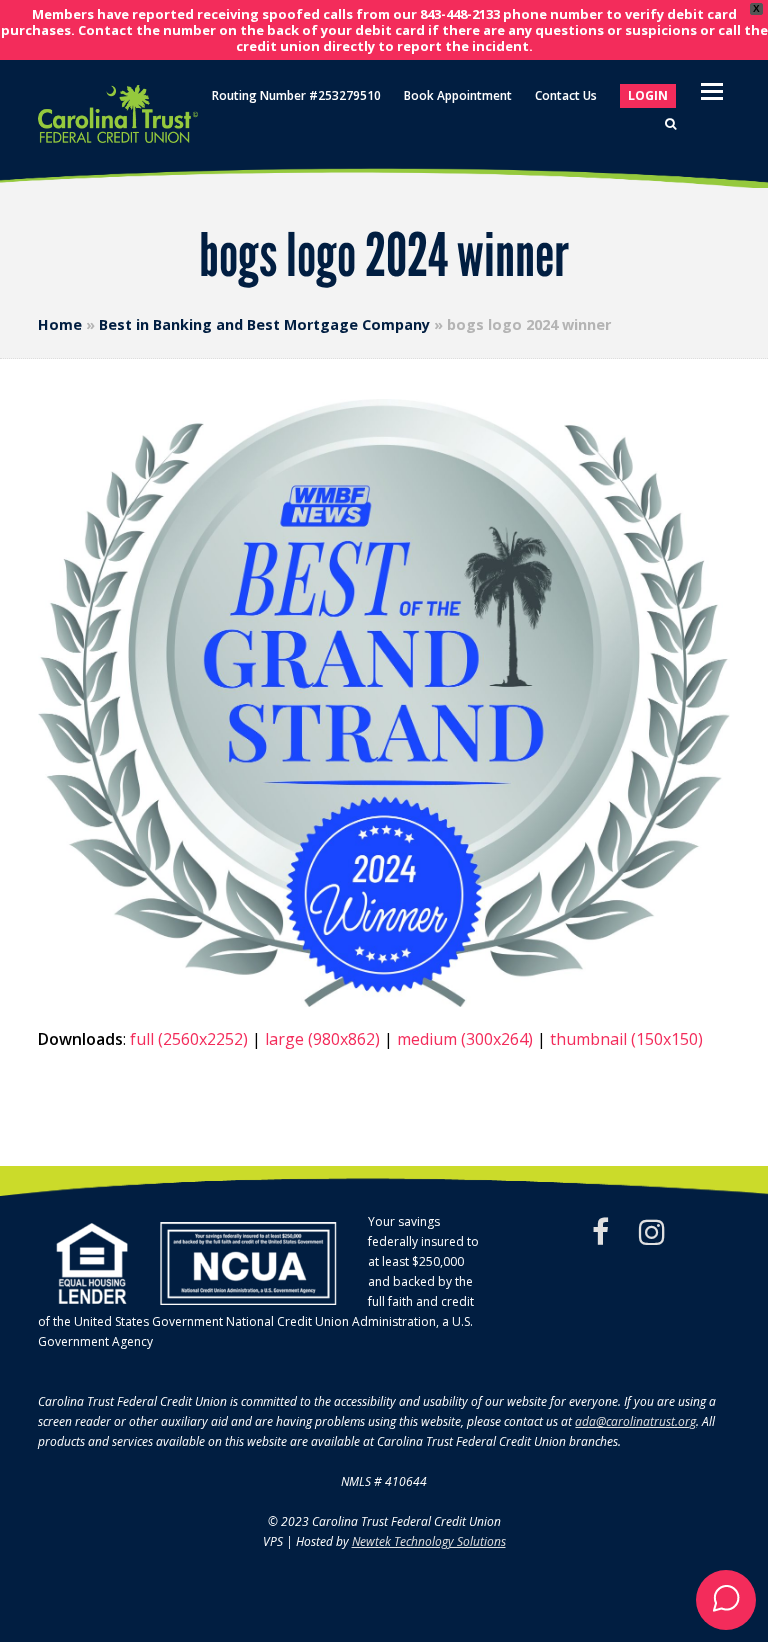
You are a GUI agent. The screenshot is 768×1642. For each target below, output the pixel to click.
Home (60, 324)
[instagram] (652, 1232)
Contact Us (566, 95)
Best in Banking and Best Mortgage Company (264, 324)
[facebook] (600, 1232)
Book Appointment (458, 95)
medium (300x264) (465, 1039)
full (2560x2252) (189, 1039)
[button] (726, 1600)
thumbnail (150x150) (626, 1039)
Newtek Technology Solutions (429, 1541)
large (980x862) (322, 1039)
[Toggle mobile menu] (712, 90)
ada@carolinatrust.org (635, 1421)
